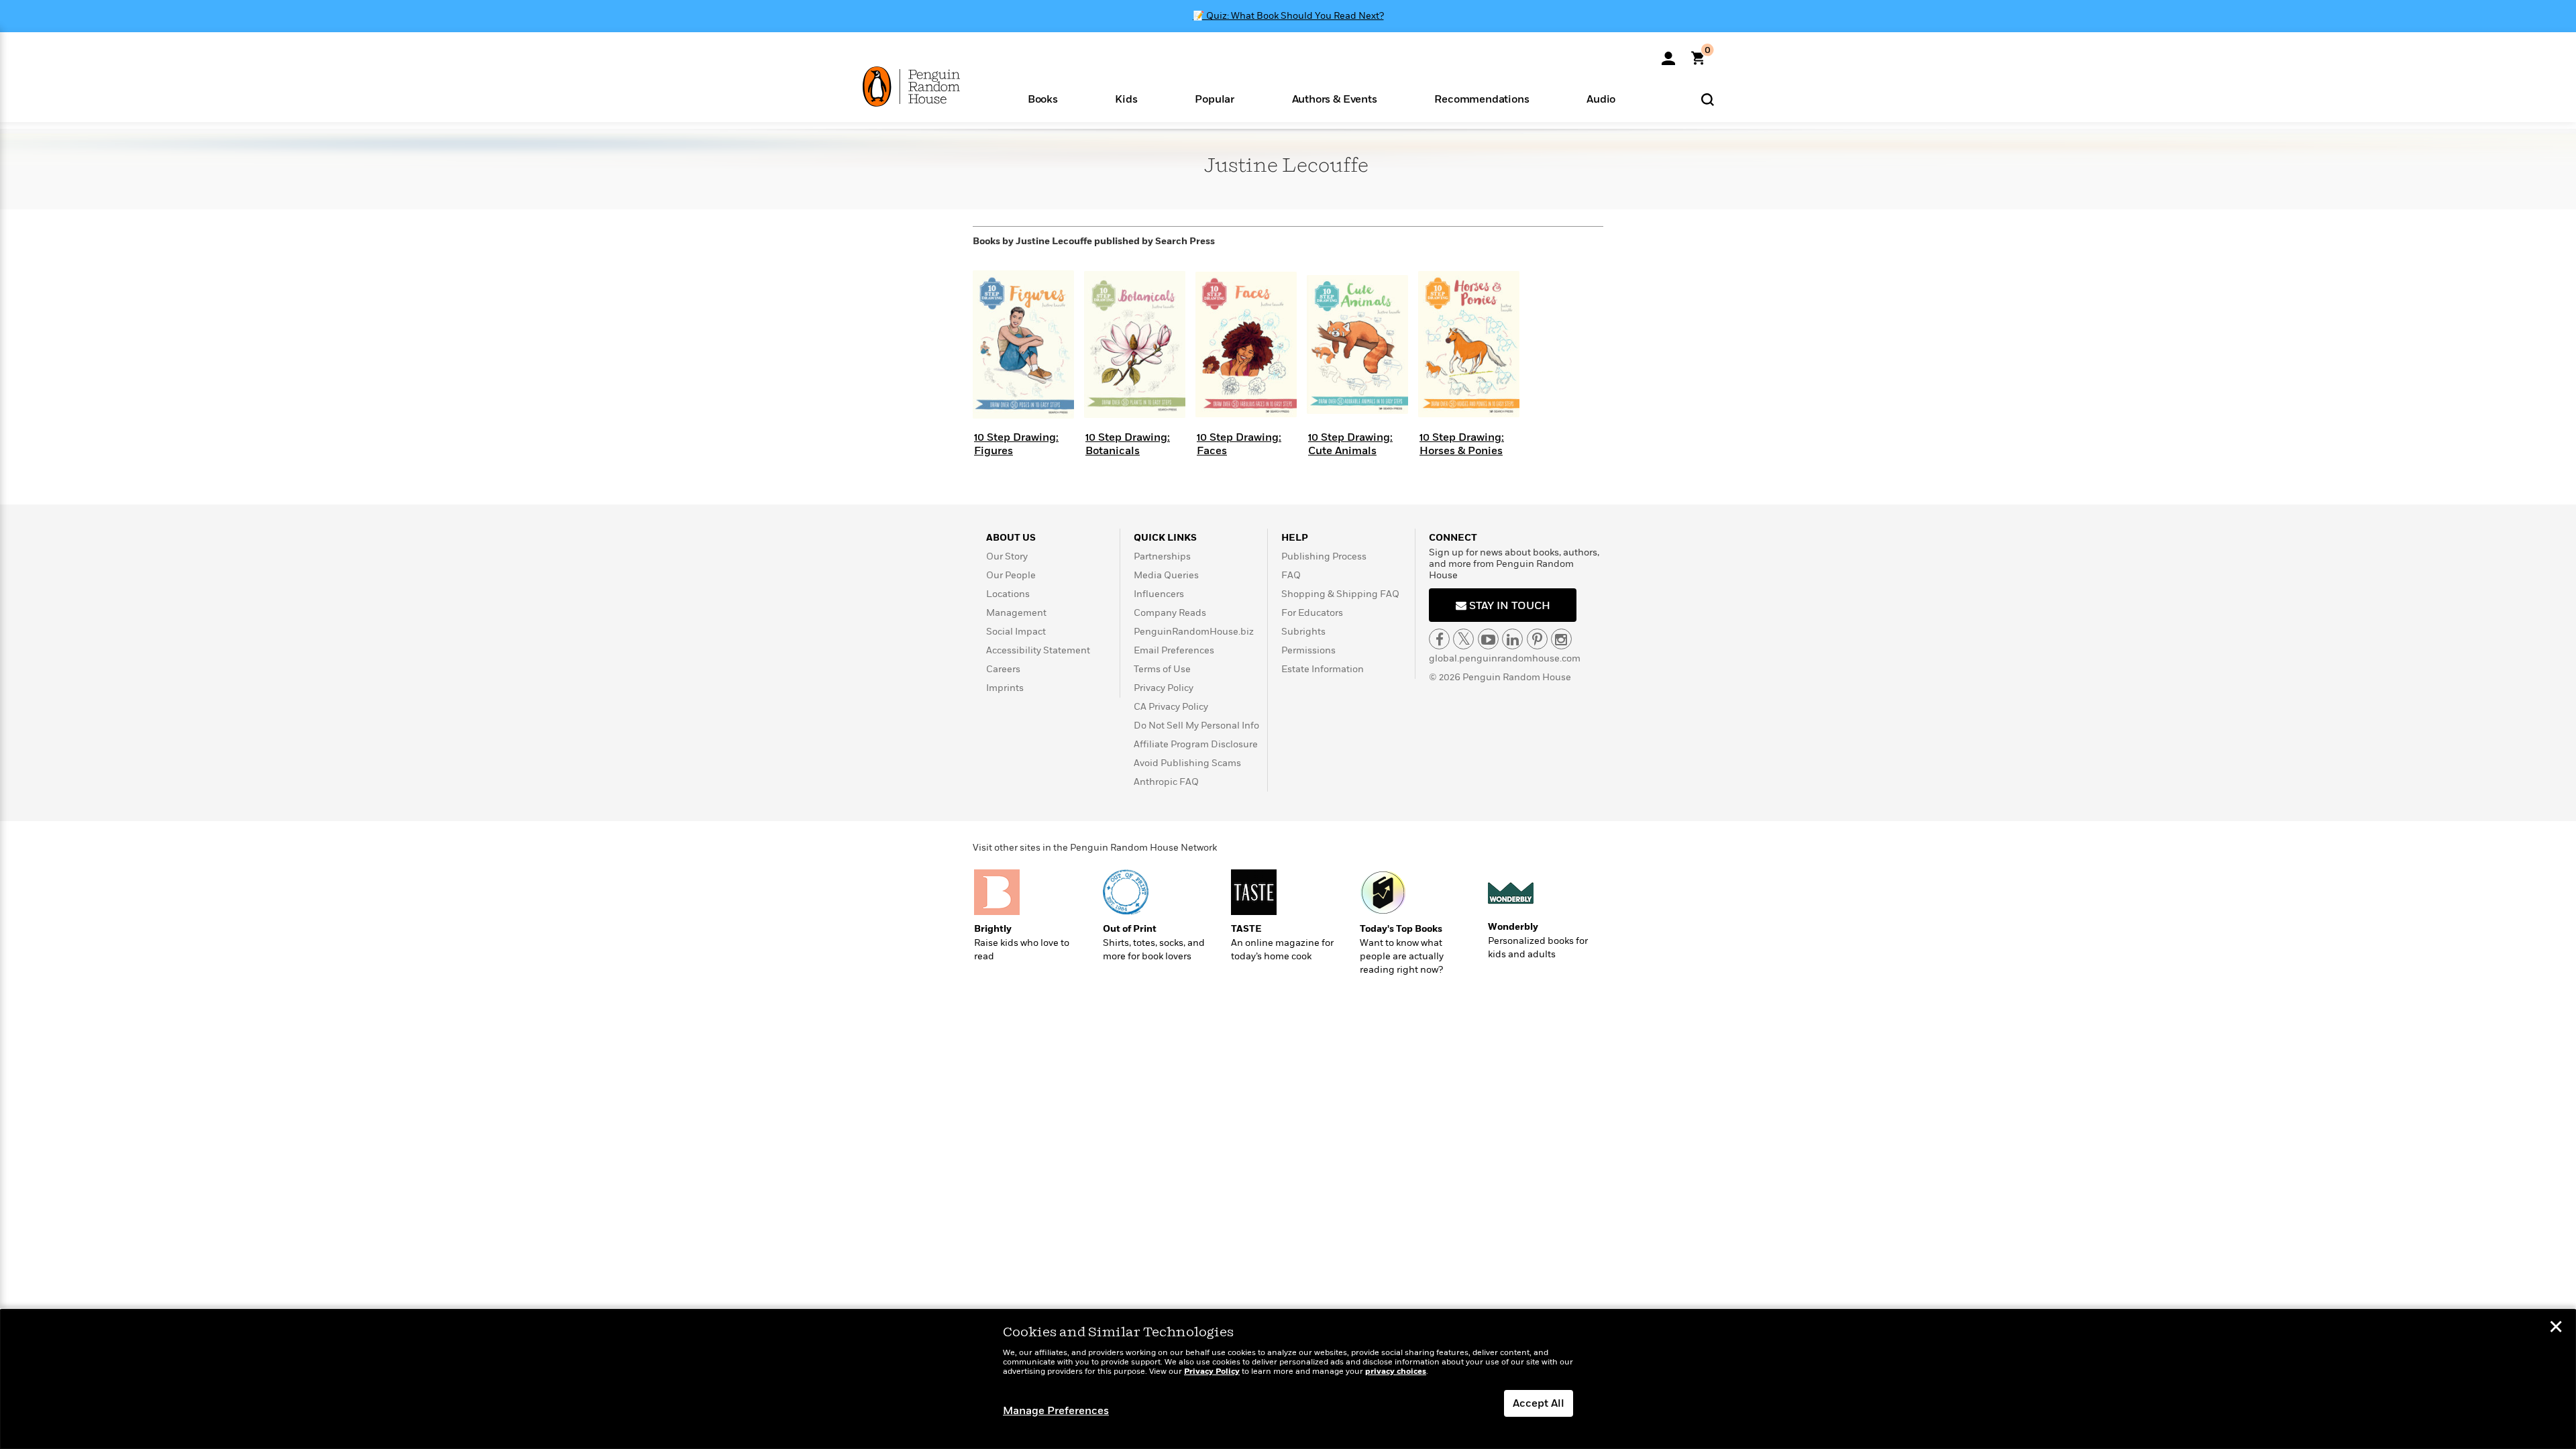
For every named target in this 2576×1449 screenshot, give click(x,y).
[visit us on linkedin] (1512, 639)
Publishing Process (1324, 556)
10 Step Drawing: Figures (1016, 444)
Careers (1003, 669)
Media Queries (1166, 575)
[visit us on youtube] (1488, 639)
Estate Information (1323, 669)
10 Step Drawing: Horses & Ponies (1462, 444)
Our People (1011, 575)
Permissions (1308, 650)
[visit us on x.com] (1463, 639)
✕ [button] (2556, 1328)
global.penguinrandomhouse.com (1505, 658)
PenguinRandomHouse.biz (1194, 632)
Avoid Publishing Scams (1187, 763)
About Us (1011, 538)
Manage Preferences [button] (1056, 1411)
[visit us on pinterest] (1537, 639)
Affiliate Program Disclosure (1196, 744)
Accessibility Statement (1038, 650)
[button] (1043, 98)
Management (1016, 613)
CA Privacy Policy (1171, 707)
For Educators (1312, 613)
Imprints (1005, 688)
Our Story (1007, 556)
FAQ (1291, 575)
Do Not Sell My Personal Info (1196, 726)
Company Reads (1170, 613)
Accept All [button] (1539, 1403)
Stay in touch (1508, 606)
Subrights (1303, 632)
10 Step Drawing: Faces (1239, 444)
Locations (1008, 594)
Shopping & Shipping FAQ (1340, 594)
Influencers (1159, 594)
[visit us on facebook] (1439, 639)
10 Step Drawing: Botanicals (1128, 444)
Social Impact (1016, 632)
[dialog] (1288, 1379)
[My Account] (1668, 54)
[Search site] (1708, 99)
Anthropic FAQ (1166, 782)
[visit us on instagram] (1561, 639)
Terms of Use (1162, 669)
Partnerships (1162, 556)
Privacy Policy (1164, 688)
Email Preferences (1174, 650)
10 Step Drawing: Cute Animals (1350, 444)
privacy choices (1396, 1372)
